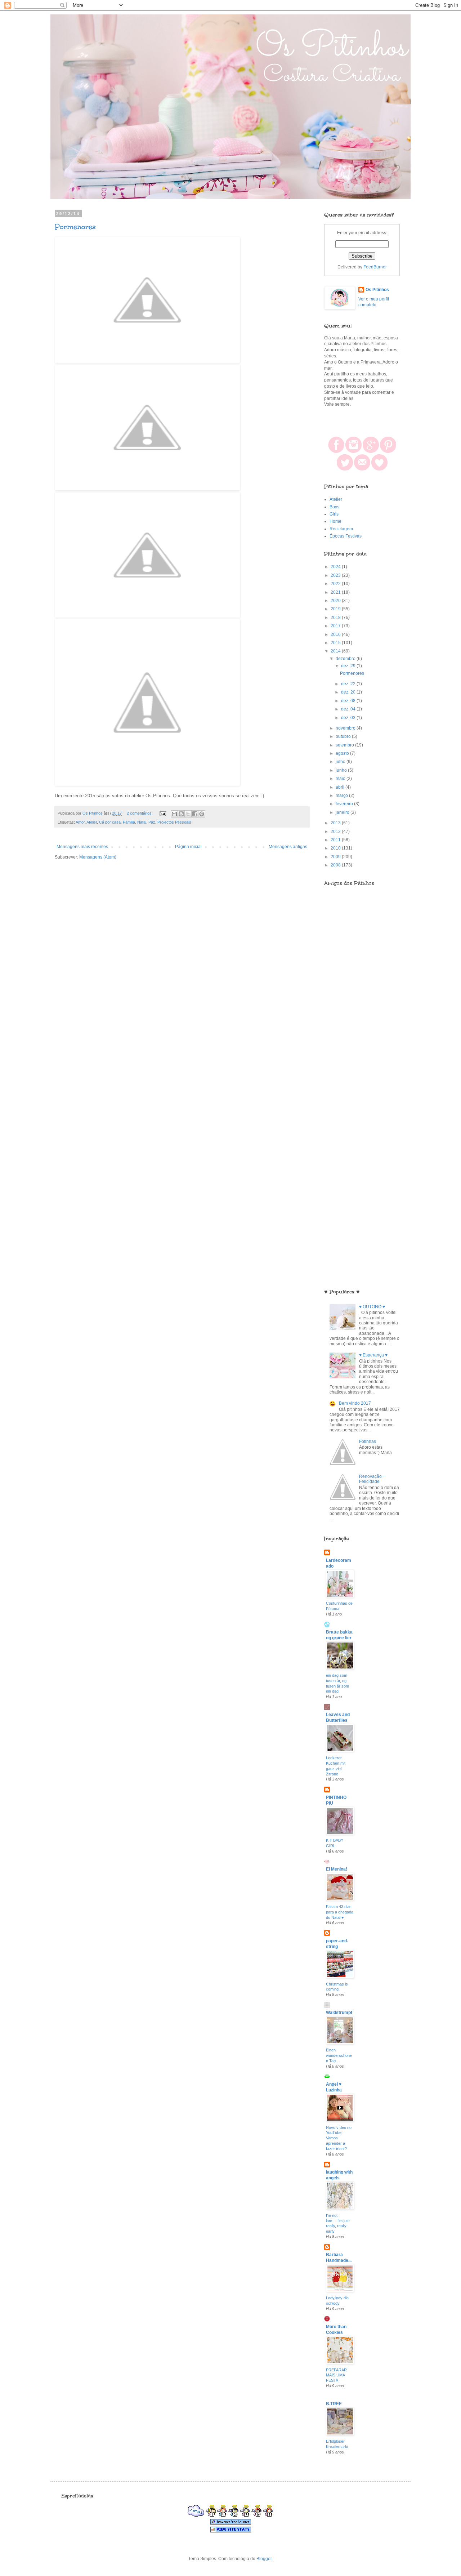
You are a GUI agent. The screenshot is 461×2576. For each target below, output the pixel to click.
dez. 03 (349, 718)
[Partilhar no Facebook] (195, 814)
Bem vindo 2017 (355, 1403)
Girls (334, 514)
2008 (336, 865)
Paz (152, 822)
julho (341, 762)
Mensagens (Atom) (98, 857)
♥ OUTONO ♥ (372, 1307)
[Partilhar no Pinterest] (202, 814)
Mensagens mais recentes (82, 847)
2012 (336, 832)
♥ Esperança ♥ (373, 1355)
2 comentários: (140, 813)
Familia (129, 822)
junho (342, 770)
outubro (344, 736)
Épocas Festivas (346, 536)
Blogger (264, 2559)
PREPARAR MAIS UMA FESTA (336, 2375)
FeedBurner (375, 267)
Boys (334, 507)
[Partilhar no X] (188, 814)
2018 (336, 618)
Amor (80, 822)
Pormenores (75, 227)
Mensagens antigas (288, 847)
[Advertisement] (362, 1067)
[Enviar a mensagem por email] (174, 814)
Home (335, 521)
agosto (343, 753)
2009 (336, 857)
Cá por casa (110, 822)
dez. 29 (349, 666)
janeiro (343, 812)
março (342, 795)
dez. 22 (349, 684)
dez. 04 (349, 709)
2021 (336, 592)
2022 (336, 584)
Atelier (92, 822)
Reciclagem (341, 529)
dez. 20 (349, 692)
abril (341, 787)
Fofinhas (368, 1441)
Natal (142, 822)
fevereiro (345, 804)
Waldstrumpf (339, 2013)
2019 (336, 609)
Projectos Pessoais (174, 822)
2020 (336, 601)
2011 (336, 840)
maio (341, 779)
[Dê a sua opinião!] (181, 814)
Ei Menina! (337, 1869)
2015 (336, 643)
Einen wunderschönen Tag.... (339, 2055)
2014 (336, 651)
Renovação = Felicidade (372, 1479)
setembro (345, 745)
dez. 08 (349, 701)
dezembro (346, 659)
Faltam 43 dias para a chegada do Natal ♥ (340, 1912)
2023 (336, 575)
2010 (336, 848)
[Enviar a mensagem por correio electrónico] (162, 813)
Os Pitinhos (377, 290)
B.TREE (334, 2404)
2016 (336, 634)
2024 (336, 567)
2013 (336, 823)
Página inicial (188, 847)
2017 (336, 626)
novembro (346, 728)
